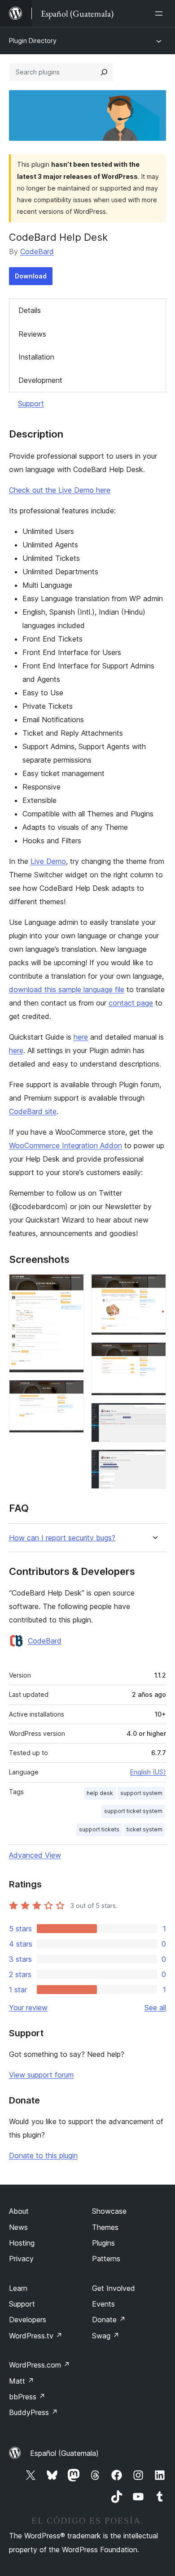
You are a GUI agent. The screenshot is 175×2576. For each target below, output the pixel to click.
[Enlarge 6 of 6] (154, 1461)
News (18, 2227)
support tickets (99, 1829)
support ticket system (133, 1811)
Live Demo (48, 861)
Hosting (22, 2243)
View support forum (41, 2075)
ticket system (144, 1829)
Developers (28, 2320)
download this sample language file (67, 989)
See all (155, 2008)
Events (103, 2304)
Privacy (21, 2259)
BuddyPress (33, 2412)
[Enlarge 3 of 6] (154, 1286)
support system (141, 1793)
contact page (131, 1003)
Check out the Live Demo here (60, 490)
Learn (18, 2288)
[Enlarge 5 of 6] (154, 1415)
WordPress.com (39, 2365)
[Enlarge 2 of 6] (72, 1392)
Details (30, 310)
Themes (105, 2227)
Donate (109, 2320)
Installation (36, 357)
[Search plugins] (104, 72)
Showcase (109, 2211)
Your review (28, 2008)
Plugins (103, 2243)
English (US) (148, 1772)
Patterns (106, 2259)
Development (40, 380)
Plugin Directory (33, 41)
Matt (22, 2381)
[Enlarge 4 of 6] (154, 1354)
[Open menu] (161, 13)
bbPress (27, 2397)
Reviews (32, 334)
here (81, 1037)
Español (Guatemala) (64, 2453)
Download (31, 276)
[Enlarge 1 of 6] (72, 1286)
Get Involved (114, 2288)
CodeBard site (33, 1111)
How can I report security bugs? (62, 1538)
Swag (106, 2336)
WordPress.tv (36, 2336)
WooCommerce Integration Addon (66, 1145)
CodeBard (37, 252)
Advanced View (35, 1855)
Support (31, 403)
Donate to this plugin (43, 2155)
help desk (100, 1793)
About (19, 2211)
